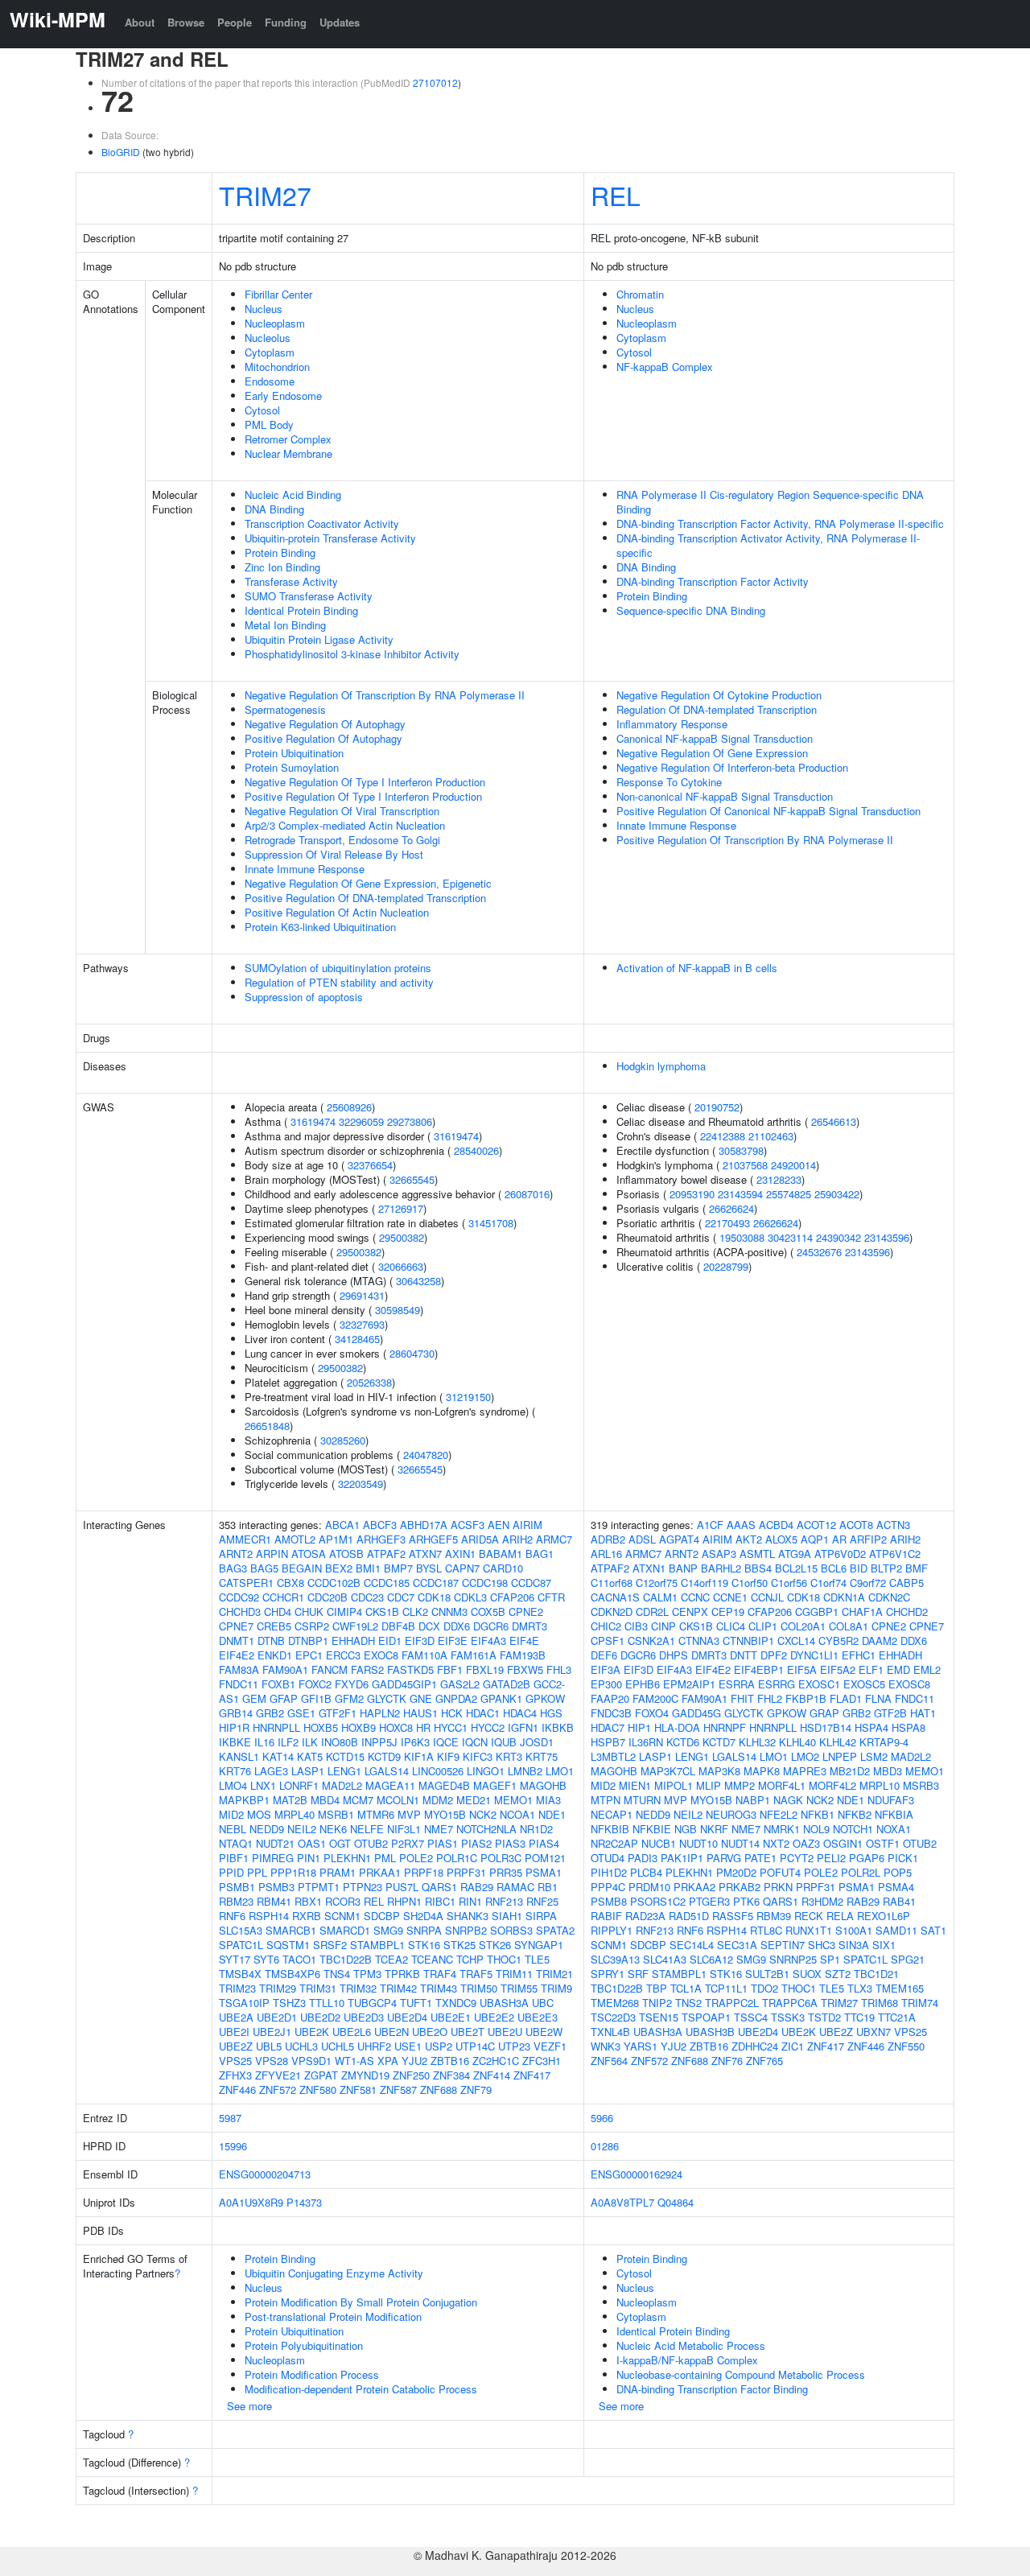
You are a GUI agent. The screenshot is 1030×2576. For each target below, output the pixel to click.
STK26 (495, 1945)
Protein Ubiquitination (294, 753)
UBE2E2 (494, 2017)
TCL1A (686, 1988)
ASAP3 (719, 1554)
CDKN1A (844, 1597)
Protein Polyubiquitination (304, 2345)
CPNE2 (526, 1612)
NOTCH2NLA (486, 1829)
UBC (543, 2003)
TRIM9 (556, 1988)
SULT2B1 (767, 1974)
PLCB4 (646, 1872)
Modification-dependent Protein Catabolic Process (361, 2389)
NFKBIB (610, 1829)
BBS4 (758, 1568)
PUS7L (402, 1887)
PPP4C (608, 1887)
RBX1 (308, 1901)
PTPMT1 (319, 1887)
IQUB (504, 1742)
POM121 (545, 1858)
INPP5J (379, 1742)
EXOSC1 (819, 1684)
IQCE (446, 1742)
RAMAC (515, 1887)
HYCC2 (488, 1727)
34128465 (357, 1339)
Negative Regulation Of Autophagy (325, 724)
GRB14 (236, 1713)
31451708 (491, 1223)
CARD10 (503, 1568)
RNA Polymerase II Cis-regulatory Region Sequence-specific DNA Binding (770, 502)
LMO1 (560, 1771)
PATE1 (760, 1858)
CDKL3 (470, 1597)
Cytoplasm (270, 352)
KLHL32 (757, 1742)
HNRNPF (725, 1727)
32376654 (370, 1165)
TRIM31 (318, 1988)
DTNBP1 (308, 1640)
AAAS (741, 1525)
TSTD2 (824, 2017)
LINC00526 (438, 1771)
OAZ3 (806, 1843)
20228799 (726, 1266)
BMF (917, 1568)
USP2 (439, 2046)
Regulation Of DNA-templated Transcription (717, 709)
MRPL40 (295, 1814)
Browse (186, 22)
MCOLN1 (398, 1800)
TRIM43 (439, 1988)
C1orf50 (750, 1583)
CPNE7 (236, 1626)
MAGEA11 (390, 1785)
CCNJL (767, 1597)
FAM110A (424, 1655)
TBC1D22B (346, 1959)
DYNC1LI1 (814, 1655)
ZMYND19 (365, 2075)
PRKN (778, 1887)
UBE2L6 (352, 2032)
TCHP (470, 1959)
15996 (233, 2146)
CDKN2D (612, 1612)
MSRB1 (336, 1814)
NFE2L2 (779, 1814)
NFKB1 (818, 1814)
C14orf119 (705, 1583)
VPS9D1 (311, 2061)
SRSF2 (330, 1945)
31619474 (313, 1121)
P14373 (304, 2202)
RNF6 (232, 1916)
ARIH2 (517, 1539)
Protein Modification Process (312, 2374)
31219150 (468, 1397)
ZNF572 (278, 2090)
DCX (429, 1626)
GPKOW (545, 1698)
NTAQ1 (236, 1843)
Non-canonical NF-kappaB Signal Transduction (725, 796)
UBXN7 (873, 2032)
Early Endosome (283, 396)
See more (249, 2406)
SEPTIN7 (783, 1945)
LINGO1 (486, 1771)
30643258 (418, 1281)
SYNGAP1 (539, 1945)
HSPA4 (871, 1727)
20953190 (692, 1194)
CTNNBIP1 (748, 1640)
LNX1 (263, 1785)
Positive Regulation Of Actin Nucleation (337, 912)
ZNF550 (906, 2046)
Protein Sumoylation (292, 767)
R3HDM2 (822, 1901)
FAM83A (239, 1669)
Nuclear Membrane (288, 453)
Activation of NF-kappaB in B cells (697, 968)
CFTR (551, 1597)
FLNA (878, 1698)
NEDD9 (267, 1829)
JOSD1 (537, 1742)
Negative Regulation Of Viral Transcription (342, 811)
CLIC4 (731, 1626)
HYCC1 (451, 1727)
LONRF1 (299, 1785)
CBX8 (290, 1583)
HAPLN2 (380, 1713)
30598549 (398, 1310)
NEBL (233, 1829)
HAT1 (923, 1713)
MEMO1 (513, 1800)
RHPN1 (404, 1901)
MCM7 (358, 1800)
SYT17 (235, 1959)
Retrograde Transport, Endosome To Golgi (342, 840)
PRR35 (506, 1872)
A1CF (710, 1525)
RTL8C (766, 1930)
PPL (257, 1872)
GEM (254, 1698)
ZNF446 (237, 2090)
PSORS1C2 (658, 1901)
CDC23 (367, 1597)
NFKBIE (652, 1829)
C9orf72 (868, 1583)
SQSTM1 (288, 1945)
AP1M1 (336, 1539)
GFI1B (316, 1698)
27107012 (435, 82)
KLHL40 (797, 1742)
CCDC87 (531, 1583)
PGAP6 (867, 1858)
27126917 (401, 1208)
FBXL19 (485, 1669)
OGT (340, 1843)
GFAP (284, 1698)
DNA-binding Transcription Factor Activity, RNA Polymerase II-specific (780, 523)
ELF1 (871, 1669)
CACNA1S (615, 1597)
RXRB (307, 1916)
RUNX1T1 (809, 1930)
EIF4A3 (488, 1640)
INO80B (340, 1742)
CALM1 (660, 1597)
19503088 (742, 1237)
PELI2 (831, 1858)
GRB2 (270, 1713)
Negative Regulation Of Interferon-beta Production (732, 767)
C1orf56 (789, 1583)
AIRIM (527, 1525)
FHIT (742, 1698)
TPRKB (402, 1974)
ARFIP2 (868, 1539)
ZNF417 (532, 2075)
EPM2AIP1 (689, 1684)
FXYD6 (352, 1684)
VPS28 (272, 2061)
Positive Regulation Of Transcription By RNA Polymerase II (755, 840)
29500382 (402, 1237)
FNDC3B (611, 1713)
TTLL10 (327, 2003)
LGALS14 (387, 1771)
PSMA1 (544, 1872)
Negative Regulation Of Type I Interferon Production (365, 782)
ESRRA (737, 1684)
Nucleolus (268, 338)
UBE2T (468, 2032)
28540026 (476, 1150)
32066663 (401, 1266)
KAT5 (310, 1756)
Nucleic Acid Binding (293, 495)
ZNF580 (318, 2090)
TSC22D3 (613, 2017)
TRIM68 (880, 2003)
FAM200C (655, 1698)
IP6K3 (415, 1742)
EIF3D (420, 1640)
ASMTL (757, 1554)
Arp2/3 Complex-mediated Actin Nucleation (345, 825)
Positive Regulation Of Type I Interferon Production (363, 796)
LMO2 (805, 1756)
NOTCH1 (853, 1829)
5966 (602, 2118)
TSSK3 (788, 2017)
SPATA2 (555, 1930)
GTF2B (890, 1713)
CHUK (309, 1612)
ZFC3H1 (542, 2061)
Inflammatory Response (672, 724)
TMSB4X (240, 1974)
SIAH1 (507, 1916)
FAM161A (474, 1655)
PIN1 (309, 1858)
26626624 (731, 1208)
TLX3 (860, 1988)
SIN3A (854, 1945)
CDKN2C (889, 1597)
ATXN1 (649, 1568)
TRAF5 (476, 1974)
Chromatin (640, 294)
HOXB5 (321, 1727)
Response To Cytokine (669, 782)
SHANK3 (468, 1916)
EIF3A (606, 1669)
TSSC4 (751, 2017)
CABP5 (906, 1583)
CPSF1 (608, 1640)
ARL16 (606, 1554)
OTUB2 (371, 1843)
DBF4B (398, 1626)
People (235, 22)
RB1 (548, 1887)
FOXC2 (315, 1684)
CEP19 (728, 1612)
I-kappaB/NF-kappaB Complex (687, 2360)
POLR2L (861, 1872)
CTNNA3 (699, 1640)
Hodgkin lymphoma (661, 1066)
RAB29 (477, 1887)
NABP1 (753, 1800)
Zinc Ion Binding (282, 567)
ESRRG (777, 1684)
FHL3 (559, 1669)
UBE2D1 (277, 2017)
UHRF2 (374, 2046)
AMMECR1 (245, 1539)
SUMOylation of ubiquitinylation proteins (338, 968)
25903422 (837, 1194)
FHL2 (770, 1698)
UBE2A (236, 2017)
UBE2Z (236, 2046)
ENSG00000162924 (637, 2174)
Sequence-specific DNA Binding (691, 610)
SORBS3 (511, 1930)
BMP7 (398, 1568)
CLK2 (415, 1612)
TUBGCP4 (372, 2003)
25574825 (789, 1194)
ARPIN (272, 1554)
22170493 (727, 1223)
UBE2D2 (320, 2017)
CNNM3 (449, 1612)
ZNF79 (476, 2090)
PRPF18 (424, 1872)
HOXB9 (358, 1727)
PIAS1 (443, 1843)
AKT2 (749, 1539)
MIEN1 (635, 1785)
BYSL (429, 1568)
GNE (421, 1698)
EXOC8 (381, 1655)
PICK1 (903, 1858)
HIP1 (639, 1727)
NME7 (439, 1829)
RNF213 (504, 1901)
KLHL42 (838, 1742)
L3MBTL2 (613, 1756)
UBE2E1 (451, 2017)
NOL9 (816, 1829)
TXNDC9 (456, 2003)
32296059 (361, 1121)
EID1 (390, 1640)
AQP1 (815, 1539)
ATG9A (795, 1554)
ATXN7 (425, 1554)
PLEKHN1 (347, 1858)
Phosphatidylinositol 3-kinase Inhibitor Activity (352, 654)
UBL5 (269, 2046)
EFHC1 (859, 1655)
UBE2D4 (407, 2017)
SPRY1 (608, 1974)
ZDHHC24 (755, 2046)
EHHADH (353, 1640)
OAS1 (312, 1843)
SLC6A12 (711, 1959)
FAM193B (523, 1655)
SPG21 (908, 1959)
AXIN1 (460, 1554)
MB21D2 (850, 1771)
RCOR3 (343, 1901)
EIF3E (453, 1640)
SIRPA (541, 1916)
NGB (686, 1829)
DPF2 (774, 1655)
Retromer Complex (288, 439)
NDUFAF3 (891, 1800)
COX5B (488, 1612)
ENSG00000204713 (265, 2174)
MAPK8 (762, 1771)
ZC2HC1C (496, 2061)
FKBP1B (806, 1698)
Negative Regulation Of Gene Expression (712, 753)
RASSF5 (733, 1916)
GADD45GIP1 (404, 1684)
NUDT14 (740, 1843)
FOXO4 (652, 1713)
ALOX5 (781, 1539)
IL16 (264, 1742)
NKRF (714, 1829)
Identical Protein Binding (301, 610)
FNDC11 (239, 1684)
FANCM (330, 1669)
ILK (310, 1742)
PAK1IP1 (682, 1858)
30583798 (741, 1150)
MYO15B (445, 1814)
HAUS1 (420, 1713)
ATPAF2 (386, 1554)
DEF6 (604, 1655)
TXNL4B (610, 2032)
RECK (809, 1916)
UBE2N (391, 2032)
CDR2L (652, 1612)
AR (839, 1539)
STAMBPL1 (377, 1945)
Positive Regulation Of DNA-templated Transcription (365, 898)
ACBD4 (776, 1525)
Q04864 (676, 2202)
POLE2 (416, 1858)
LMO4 (233, 1785)
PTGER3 (709, 1901)
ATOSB (346, 1554)
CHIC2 (606, 1626)
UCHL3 (301, 2046)
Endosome (270, 381)
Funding (286, 22)
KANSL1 (239, 1756)
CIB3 (636, 1626)
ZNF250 (411, 2075)
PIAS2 (476, 1843)
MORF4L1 (782, 1785)
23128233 (779, 1179)
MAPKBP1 (244, 1800)
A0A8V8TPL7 (622, 2202)
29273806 (410, 1121)
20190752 (717, 1107)
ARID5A (480, 1539)
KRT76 (235, 1771)
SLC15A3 (241, 1930)
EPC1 (309, 1655)
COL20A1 (803, 1626)
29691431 (362, 1295)
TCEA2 (391, 1959)
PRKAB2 (740, 1887)
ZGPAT (321, 2075)
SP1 (830, 1959)
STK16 (424, 1945)
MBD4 (325, 1800)
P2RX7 (408, 1843)
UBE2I (234, 2032)
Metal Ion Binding (285, 625)
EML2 (927, 1669)
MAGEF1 (495, 1785)
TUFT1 (416, 2003)
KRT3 (509, 1756)
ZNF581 (358, 2090)
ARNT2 (236, 1554)
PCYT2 (797, 1858)
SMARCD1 (345, 1930)
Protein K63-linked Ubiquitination (320, 927)
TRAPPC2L (732, 2003)
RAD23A (645, 1916)
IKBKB (558, 1727)
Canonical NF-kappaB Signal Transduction (715, 738)
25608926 (349, 1107)
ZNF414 (492, 2075)
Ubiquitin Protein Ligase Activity (319, 639)
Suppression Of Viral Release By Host (334, 854)
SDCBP (382, 1916)
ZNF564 (609, 2061)
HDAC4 (520, 1713)
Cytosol (262, 410)
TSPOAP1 (706, 2017)
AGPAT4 (679, 1539)
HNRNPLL (276, 1727)
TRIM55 (519, 1988)
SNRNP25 (793, 1959)
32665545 (412, 1179)
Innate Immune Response (305, 869)
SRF (638, 1974)
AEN (499, 1525)
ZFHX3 (235, 2075)
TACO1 (299, 1959)
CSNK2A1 (651, 1640)
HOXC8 (396, 1727)
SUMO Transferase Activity (309, 596)
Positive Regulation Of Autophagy (323, 738)
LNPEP (840, 1756)
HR (423, 1727)
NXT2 (776, 1843)
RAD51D (689, 1916)
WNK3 (606, 2046)
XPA (388, 2061)
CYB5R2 (838, 1640)
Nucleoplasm (275, 323)
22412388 (723, 1136)
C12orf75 (657, 1583)
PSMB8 (609, 1901)
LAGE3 (271, 1771)
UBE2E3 (538, 2017)
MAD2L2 (342, 1785)
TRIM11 (514, 1974)
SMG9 (388, 1930)
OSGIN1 (843, 1843)
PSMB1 (237, 1887)
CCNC (695, 1597)
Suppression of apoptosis (304, 997)
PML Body (269, 425)
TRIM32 (358, 1988)
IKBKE (235, 1742)
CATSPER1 (246, 1583)
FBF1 (450, 1669)
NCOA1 (517, 1814)
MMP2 (740, 1785)
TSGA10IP (244, 2003)
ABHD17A (424, 1525)
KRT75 (542, 1756)
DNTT (744, 1655)
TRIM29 (278, 1988)
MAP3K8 (719, 1771)
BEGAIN (302, 1568)
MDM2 (438, 1800)
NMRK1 (782, 1829)
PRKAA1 (380, 1872)
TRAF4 (440, 1974)
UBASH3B (710, 2032)
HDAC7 (608, 1727)
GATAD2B (507, 1684)
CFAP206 (512, 1597)
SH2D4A (423, 1916)
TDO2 (764, 1988)
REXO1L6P (884, 1916)
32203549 (360, 1484)
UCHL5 (338, 2046)
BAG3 (233, 1568)
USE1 (408, 2046)
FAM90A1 (285, 1669)
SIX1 (884, 1945)
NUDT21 (275, 1843)
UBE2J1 (272, 2032)
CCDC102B (334, 1583)
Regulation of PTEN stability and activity (339, 982)
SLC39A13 (615, 1959)
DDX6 (457, 1626)
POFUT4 (780, 1872)
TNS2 (688, 2003)
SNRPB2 (466, 1930)
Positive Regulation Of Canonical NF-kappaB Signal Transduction (768, 811)
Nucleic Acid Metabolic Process (691, 2345)
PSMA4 (896, 1887)
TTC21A (897, 2017)
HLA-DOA (677, 1727)
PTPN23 (363, 1887)
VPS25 (235, 2061)
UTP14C (475, 2046)
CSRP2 (312, 1626)
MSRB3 (921, 1785)
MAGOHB (543, 1785)
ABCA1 (342, 1525)
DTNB (271, 1640)
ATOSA (309, 1554)
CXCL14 (796, 1640)
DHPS (674, 1655)
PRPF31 (466, 1872)
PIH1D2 (609, 1872)
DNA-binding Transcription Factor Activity (713, 581)
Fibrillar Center (278, 294)
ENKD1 (275, 1655)
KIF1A (419, 1756)
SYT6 (266, 1959)
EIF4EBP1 (759, 1669)
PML (385, 1858)
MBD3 (888, 1771)
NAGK (788, 1800)
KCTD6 (683, 1742)
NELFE (367, 1829)
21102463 (771, 1136)
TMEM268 (615, 2003)
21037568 (745, 1165)
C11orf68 (612, 1583)
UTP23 (514, 2046)
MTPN (606, 1800)
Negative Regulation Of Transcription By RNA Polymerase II (385, 695)
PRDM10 (649, 1887)
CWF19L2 (355, 1626)
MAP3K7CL (668, 1771)
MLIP (709, 1785)
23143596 (887, 1237)
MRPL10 (880, 1785)
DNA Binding (274, 509)
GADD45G (696, 1713)
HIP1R (234, 1727)
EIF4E (524, 1640)
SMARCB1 (291, 1930)
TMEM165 (900, 1988)
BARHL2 (721, 1568)
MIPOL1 (674, 1785)
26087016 (527, 1194)
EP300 (606, 1684)
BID (859, 1568)
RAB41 (899, 1901)
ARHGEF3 (381, 1539)
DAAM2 (880, 1640)
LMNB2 (525, 1771)
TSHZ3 (289, 2003)
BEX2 (339, 1568)
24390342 (838, 1237)
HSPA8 (908, 1727)
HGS (551, 1713)
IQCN (475, 1742)
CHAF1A (862, 1612)
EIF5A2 (838, 1669)
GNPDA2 (456, 1698)
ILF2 (288, 1742)
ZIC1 (793, 2046)
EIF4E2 (237, 1655)
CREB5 (274, 1626)
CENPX (690, 1612)
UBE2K (312, 2032)
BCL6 (834, 1568)
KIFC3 (478, 1756)
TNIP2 (657, 2003)
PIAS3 (510, 1843)
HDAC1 (483, 1713)
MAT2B (290, 1800)
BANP (683, 1568)
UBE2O (430, 2032)
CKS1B (382, 1612)
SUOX (807, 1974)
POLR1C (457, 1858)
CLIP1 (763, 1626)
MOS (259, 1814)
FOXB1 (278, 1684)
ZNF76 (727, 2061)
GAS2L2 (460, 1684)
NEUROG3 (731, 1814)
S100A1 (854, 1930)
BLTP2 (886, 1568)
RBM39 (774, 1916)
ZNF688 (439, 2090)
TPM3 (367, 1974)
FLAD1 (846, 1698)
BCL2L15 (796, 1568)
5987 (230, 2118)
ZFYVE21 (278, 2075)
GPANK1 (501, 1698)
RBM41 (274, 1901)
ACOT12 (816, 1525)
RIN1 (470, 1901)
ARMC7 (554, 1539)
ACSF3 (468, 1525)
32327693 (362, 1324)
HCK (452, 1713)
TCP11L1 (726, 1988)
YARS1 (641, 2046)
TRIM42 (398, 1988)
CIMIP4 (344, 1612)
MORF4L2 (832, 1785)
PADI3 (643, 1858)
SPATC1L (241, 1945)
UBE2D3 (364, 2017)
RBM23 (236, 1901)
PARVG (724, 1858)
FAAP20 (610, 1698)
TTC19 (859, 2017)
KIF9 (448, 1756)
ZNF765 (764, 2061)
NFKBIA (894, 1814)
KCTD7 (719, 1742)
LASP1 (308, 1771)
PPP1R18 (293, 1872)
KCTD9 (384, 1756)
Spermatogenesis (285, 709)
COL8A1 (849, 1626)
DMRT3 (529, 1626)
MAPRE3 (805, 1771)
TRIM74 (920, 2003)
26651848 (267, 1426)
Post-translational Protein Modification (333, 2316)
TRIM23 (237, 1988)
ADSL (642, 1539)
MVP (409, 1814)
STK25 (459, 1945)
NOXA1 (894, 1829)
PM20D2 (736, 1872)
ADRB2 (608, 1539)
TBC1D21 (876, 1974)
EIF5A (802, 1669)
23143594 (740, 1194)
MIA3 (548, 1800)
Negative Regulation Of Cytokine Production (719, 695)
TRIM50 (479, 1988)
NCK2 (483, 1814)
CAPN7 (462, 1568)
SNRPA (424, 1930)
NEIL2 (302, 1829)
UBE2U (505, 2032)
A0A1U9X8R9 (251, 2202)
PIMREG (273, 1858)
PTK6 (746, 1901)
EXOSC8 (909, 1684)
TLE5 (537, 1959)
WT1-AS (354, 2061)
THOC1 (504, 1959)
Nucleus (264, 309)
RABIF (606, 1916)
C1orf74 (828, 1583)
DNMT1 (237, 1640)
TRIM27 (265, 195)
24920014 (793, 1165)
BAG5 (264, 1568)
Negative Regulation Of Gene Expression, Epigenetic (368, 883)
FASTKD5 (410, 1669)
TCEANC (432, 1959)
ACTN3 (893, 1525)
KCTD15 (345, 1756)
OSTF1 (883, 1843)
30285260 (343, 1440)
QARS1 (439, 1887)
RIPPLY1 (612, 1930)
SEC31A (737, 1945)
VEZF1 (550, 2046)
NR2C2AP (614, 1843)
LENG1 (344, 1771)
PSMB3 (276, 1887)
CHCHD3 (240, 1612)
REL (616, 195)
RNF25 (542, 1901)
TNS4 (337, 1974)
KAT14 (278, 1756)
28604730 (412, 1353)
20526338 (369, 1382)
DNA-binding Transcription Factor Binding (712, 2389)
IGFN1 (523, 1727)
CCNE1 (730, 1597)
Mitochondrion (277, 367)
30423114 (790, 1237)
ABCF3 (380, 1525)
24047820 (426, 1455)
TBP (657, 1988)
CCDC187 (436, 1583)
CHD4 (278, 1612)
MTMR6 (376, 1814)
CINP (663, 1626)
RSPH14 (269, 1916)
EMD (898, 1669)
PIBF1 (234, 1858)
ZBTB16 (450, 2061)
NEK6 (333, 1829)
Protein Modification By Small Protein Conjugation (361, 2302)
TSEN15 (659, 2017)
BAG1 (540, 1554)
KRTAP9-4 (884, 1742)
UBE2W (544, 2032)
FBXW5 (525, 1669)
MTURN (642, 1800)
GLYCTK (387, 1698)
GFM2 (349, 1698)
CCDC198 (485, 1583)
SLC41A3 (665, 1959)
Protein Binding (280, 552)
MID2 (231, 1814)
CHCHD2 (907, 1612)
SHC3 (822, 1945)
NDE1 (552, 1814)
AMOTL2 (295, 1539)
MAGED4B (444, 1785)
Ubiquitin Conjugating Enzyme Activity (334, 2273)
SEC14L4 (692, 1945)
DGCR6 (491, 1626)
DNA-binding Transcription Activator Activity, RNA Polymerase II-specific (768, 545)
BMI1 (368, 1568)
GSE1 (301, 1713)
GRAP (824, 1713)
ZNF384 (451, 2075)
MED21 (474, 1800)
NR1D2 (536, 1829)
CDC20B (328, 1597)
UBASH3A (504, 2003)
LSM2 (874, 1756)
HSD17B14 (826, 1727)
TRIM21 (554, 1974)
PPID (231, 1872)
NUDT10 (698, 1843)
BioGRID (121, 152)
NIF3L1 (404, 1829)
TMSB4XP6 (293, 1974)
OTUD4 (608, 1858)
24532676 (819, 1252)
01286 (605, 2146)
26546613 (834, 1121)
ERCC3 (343, 1655)
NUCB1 (659, 1843)
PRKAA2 (694, 1887)
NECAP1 (612, 1814)
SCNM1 (342, 1916)
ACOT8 (856, 1525)
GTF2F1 (338, 1713)
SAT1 (933, 1930)
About (140, 22)
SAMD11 (896, 1930)
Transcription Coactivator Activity (322, 523)
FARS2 (367, 1669)
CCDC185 (387, 1583)
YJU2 (414, 2061)
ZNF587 (398, 2090)
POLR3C (501, 1858)
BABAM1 (501, 1554)
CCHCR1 (283, 1597)
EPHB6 (643, 1684)
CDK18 (434, 1597)
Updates (340, 22)
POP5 (898, 1872)
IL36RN (646, 1742)
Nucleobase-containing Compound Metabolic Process (741, 2374)
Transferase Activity (291, 581)
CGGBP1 (817, 1612)
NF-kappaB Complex (665, 367)
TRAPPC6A (790, 2003)
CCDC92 (239, 1597)
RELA (840, 1916)
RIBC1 (440, 1901)
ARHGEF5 (433, 1539)
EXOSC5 (864, 1684)
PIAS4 (544, 1843)
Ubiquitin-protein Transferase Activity (330, 538)
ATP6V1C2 (895, 1554)
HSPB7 (608, 1742)
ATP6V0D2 (840, 1554)
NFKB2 (855, 1814)
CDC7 (401, 1597)
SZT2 (838, 1974)
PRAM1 (338, 1872)
